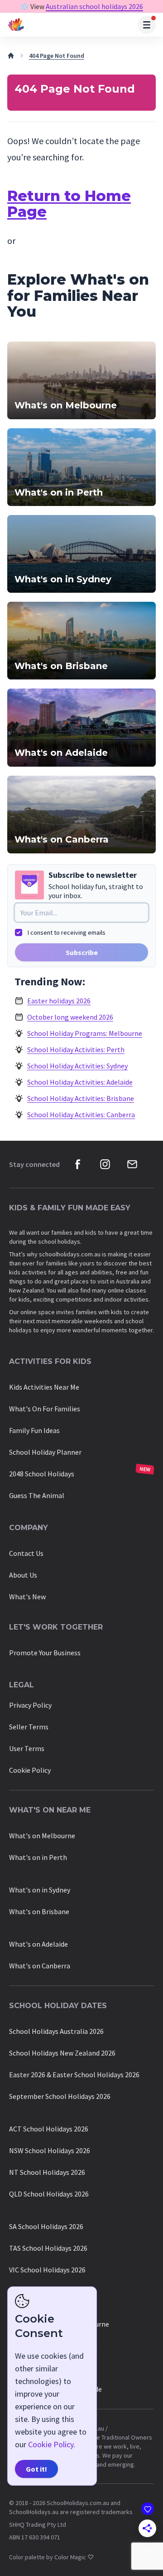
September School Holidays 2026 (60, 2096)
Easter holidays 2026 (59, 1001)
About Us (23, 1575)
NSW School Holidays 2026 (50, 2150)
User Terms (27, 1748)
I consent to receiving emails (67, 932)
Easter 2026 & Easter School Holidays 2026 (74, 2075)
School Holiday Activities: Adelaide (80, 1082)
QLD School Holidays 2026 (49, 2194)
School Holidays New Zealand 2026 (62, 2053)
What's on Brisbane (39, 1911)
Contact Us (26, 1553)
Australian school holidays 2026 (94, 6)
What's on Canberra (40, 1966)
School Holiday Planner (45, 1452)
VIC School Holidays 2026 (47, 2270)
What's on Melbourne (42, 1836)
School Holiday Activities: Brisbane (81, 1098)
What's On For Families (45, 1409)
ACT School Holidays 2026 (49, 2129)
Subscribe (82, 952)
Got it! (36, 2469)
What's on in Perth (38, 1857)
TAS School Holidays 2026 (48, 2248)
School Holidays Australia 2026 (56, 2031)
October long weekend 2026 (70, 1017)
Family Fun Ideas (34, 1430)
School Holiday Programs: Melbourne (85, 1033)
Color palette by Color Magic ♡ (51, 2557)
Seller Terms (29, 1727)
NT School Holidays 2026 (47, 2172)
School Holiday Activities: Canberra (81, 1115)
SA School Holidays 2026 (46, 2226)
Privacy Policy (30, 1705)
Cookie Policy (30, 1770)
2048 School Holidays (42, 1474)
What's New (27, 1597)
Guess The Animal (37, 1495)
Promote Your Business (45, 1653)
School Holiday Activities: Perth (76, 1049)
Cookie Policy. (52, 2444)
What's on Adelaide (38, 1944)
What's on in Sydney (40, 1890)
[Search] (147, 25)
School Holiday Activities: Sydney (77, 1066)
